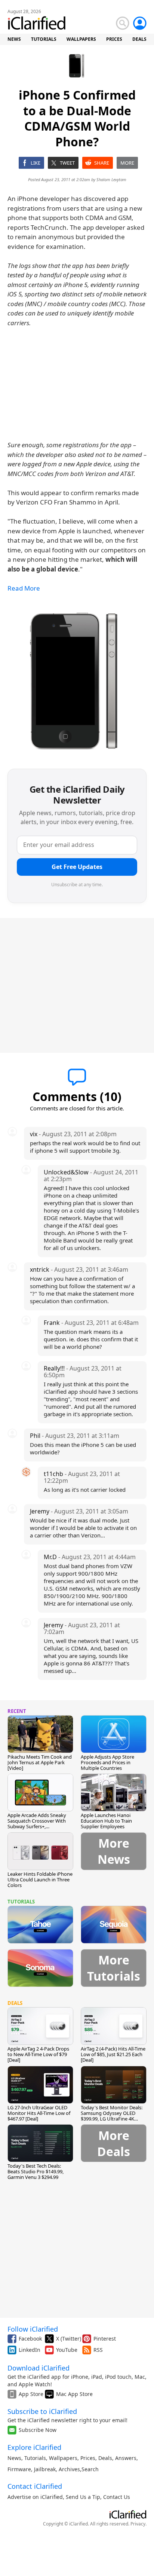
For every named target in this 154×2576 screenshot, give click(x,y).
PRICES (114, 39)
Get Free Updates (77, 867)
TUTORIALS (44, 39)
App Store (31, 2394)
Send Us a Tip (83, 2497)
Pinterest (105, 2339)
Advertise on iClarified (35, 2497)
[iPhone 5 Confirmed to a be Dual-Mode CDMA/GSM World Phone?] (77, 682)
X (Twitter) (69, 2339)
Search (90, 2469)
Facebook (30, 2339)
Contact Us (117, 2497)
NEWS (14, 39)
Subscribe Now (38, 2430)
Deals (105, 2458)
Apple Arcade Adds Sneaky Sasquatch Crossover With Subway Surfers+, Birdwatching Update (37, 1824)
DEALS (139, 39)
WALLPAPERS (81, 39)
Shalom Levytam (111, 179)
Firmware (19, 2469)
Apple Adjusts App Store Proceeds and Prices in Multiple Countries (107, 1762)
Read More (24, 588)
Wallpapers (63, 2458)
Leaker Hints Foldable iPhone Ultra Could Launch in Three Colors (40, 1880)
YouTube (67, 2350)
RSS (98, 2350)
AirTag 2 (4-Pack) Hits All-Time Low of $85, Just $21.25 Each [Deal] (113, 2054)
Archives (69, 2469)
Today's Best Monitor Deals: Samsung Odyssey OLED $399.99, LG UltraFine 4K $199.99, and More (112, 2116)
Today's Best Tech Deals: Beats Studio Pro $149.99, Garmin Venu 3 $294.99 (36, 2171)
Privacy (138, 2524)
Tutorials (35, 2458)
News (14, 2458)
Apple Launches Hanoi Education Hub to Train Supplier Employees (106, 1821)
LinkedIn (30, 2350)
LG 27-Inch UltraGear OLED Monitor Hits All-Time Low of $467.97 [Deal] (39, 2113)
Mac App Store (74, 2394)
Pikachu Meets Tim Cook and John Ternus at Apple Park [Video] (40, 1762)
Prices (88, 2458)
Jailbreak (45, 2469)
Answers (126, 2458)
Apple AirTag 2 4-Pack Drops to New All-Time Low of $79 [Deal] (38, 2054)
